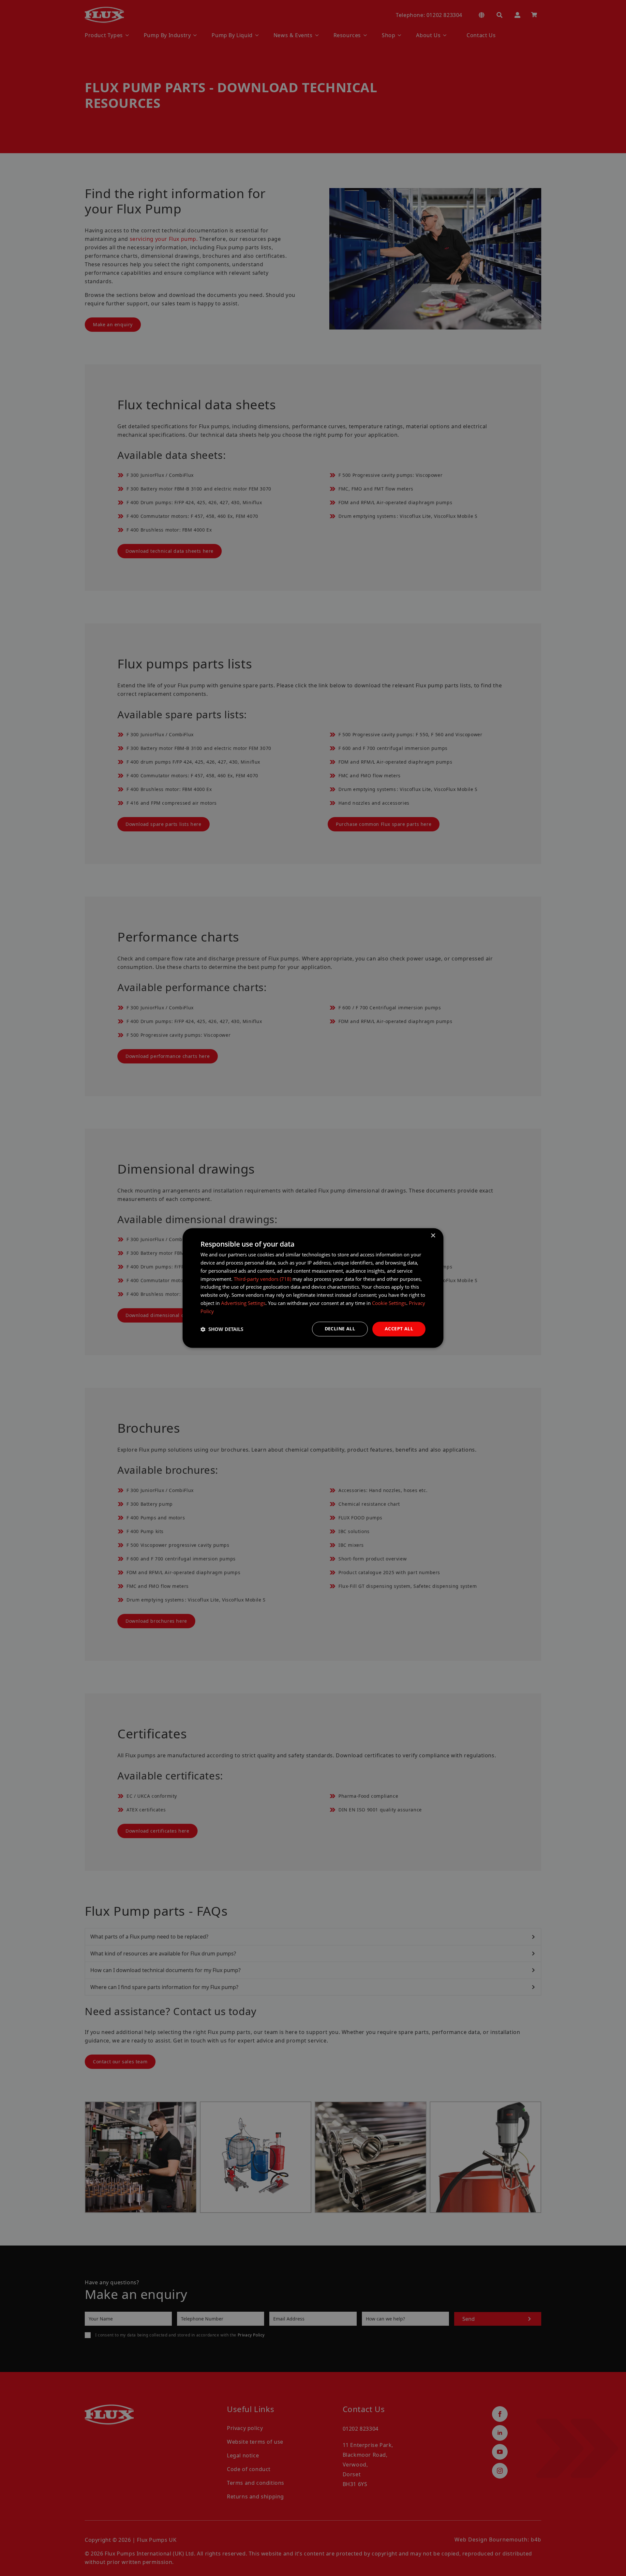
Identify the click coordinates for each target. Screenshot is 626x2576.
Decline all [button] (340, 1329)
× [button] (433, 1236)
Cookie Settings (389, 1303)
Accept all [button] (399, 1329)
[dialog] (313, 1288)
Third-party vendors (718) (262, 1279)
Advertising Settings (243, 1303)
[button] (222, 1329)
